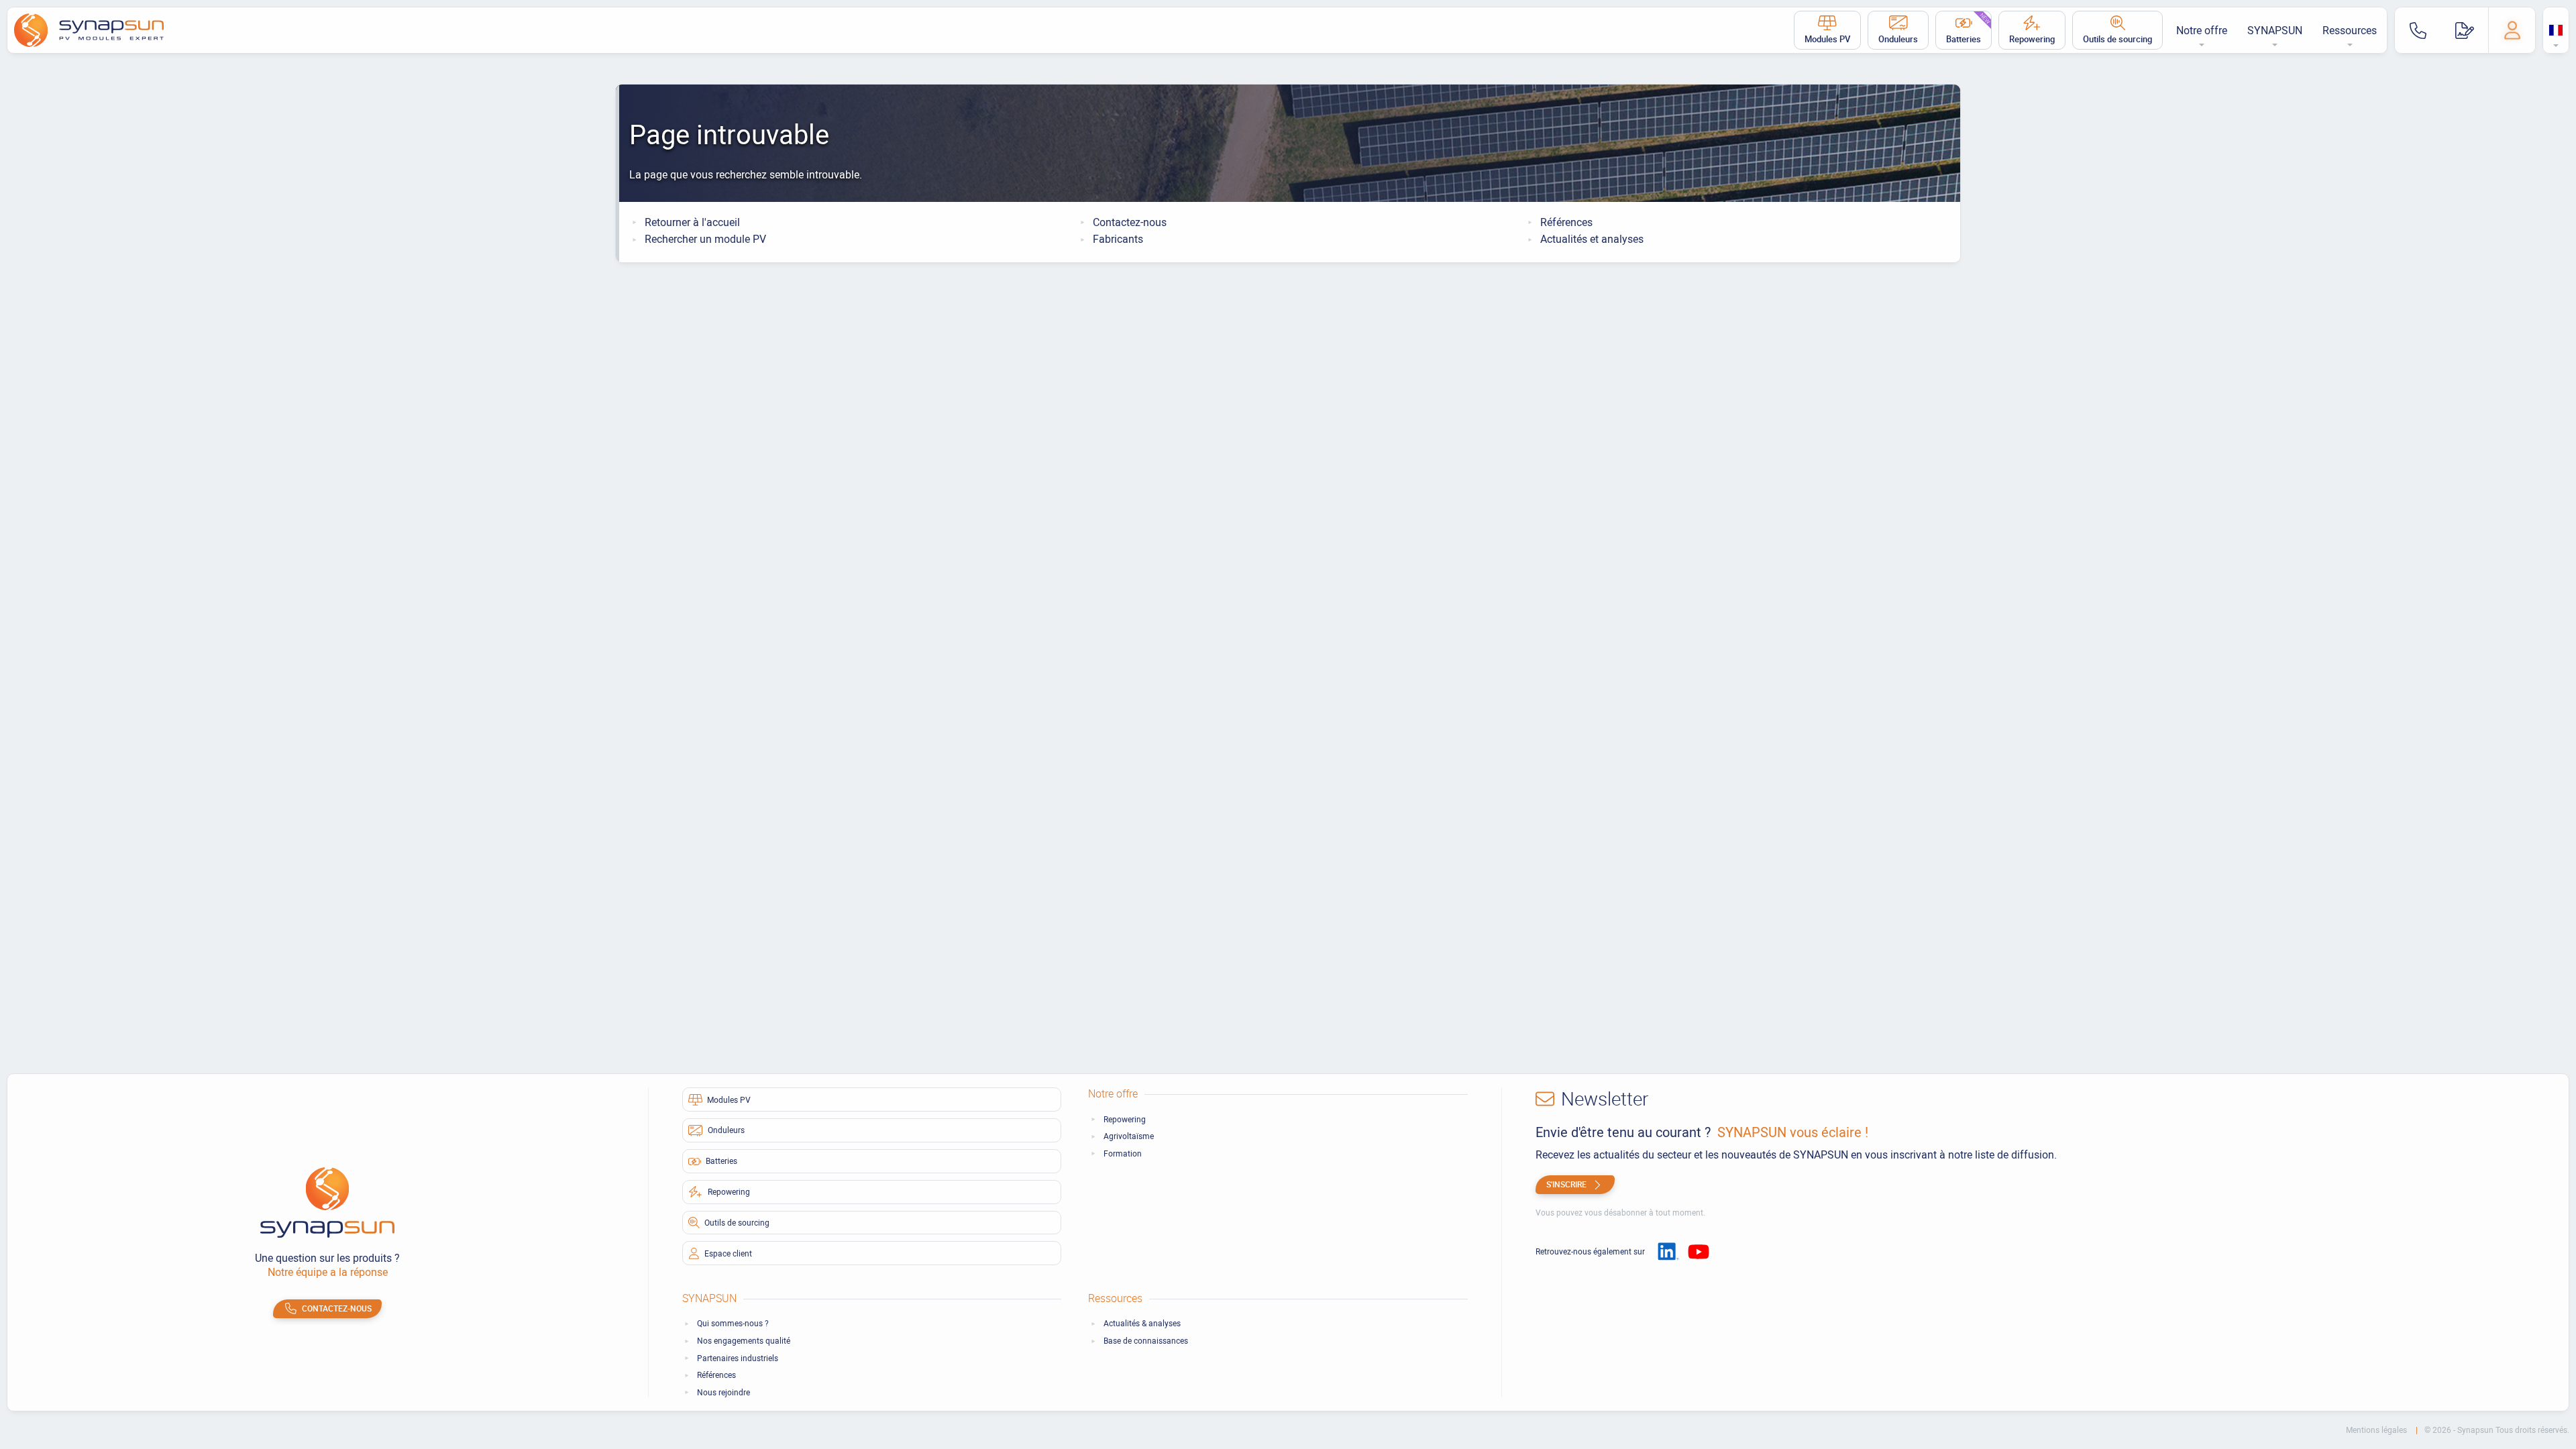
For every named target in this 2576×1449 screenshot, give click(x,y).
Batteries (1969, 28)
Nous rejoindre (723, 1392)
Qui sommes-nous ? (733, 1323)
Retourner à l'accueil (692, 222)
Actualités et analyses (1592, 239)
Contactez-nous (1130, 222)
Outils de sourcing (2117, 39)
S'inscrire (1566, 1184)
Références (1566, 222)
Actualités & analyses (1142, 1323)
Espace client (728, 1253)
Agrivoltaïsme (1129, 1136)
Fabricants (1118, 239)
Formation (1123, 1153)
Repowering (2032, 39)
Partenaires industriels (738, 1358)
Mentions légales (2377, 1430)
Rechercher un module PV (705, 239)
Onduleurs (1898, 39)
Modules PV (1827, 39)
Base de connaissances (1146, 1341)
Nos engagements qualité (744, 1341)
